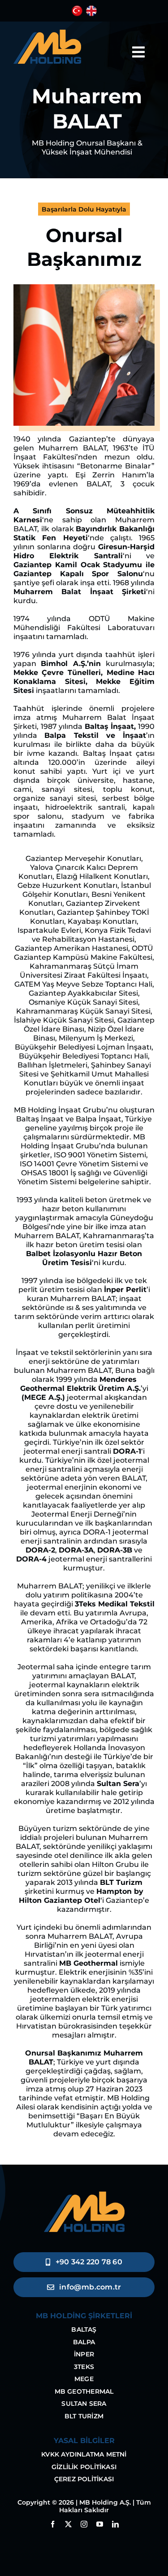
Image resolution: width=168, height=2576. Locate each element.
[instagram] (84, 2524)
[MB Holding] (47, 33)
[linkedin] (115, 2524)
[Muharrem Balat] (84, 288)
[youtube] (100, 2524)
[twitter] (68, 2524)
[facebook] (53, 2524)
